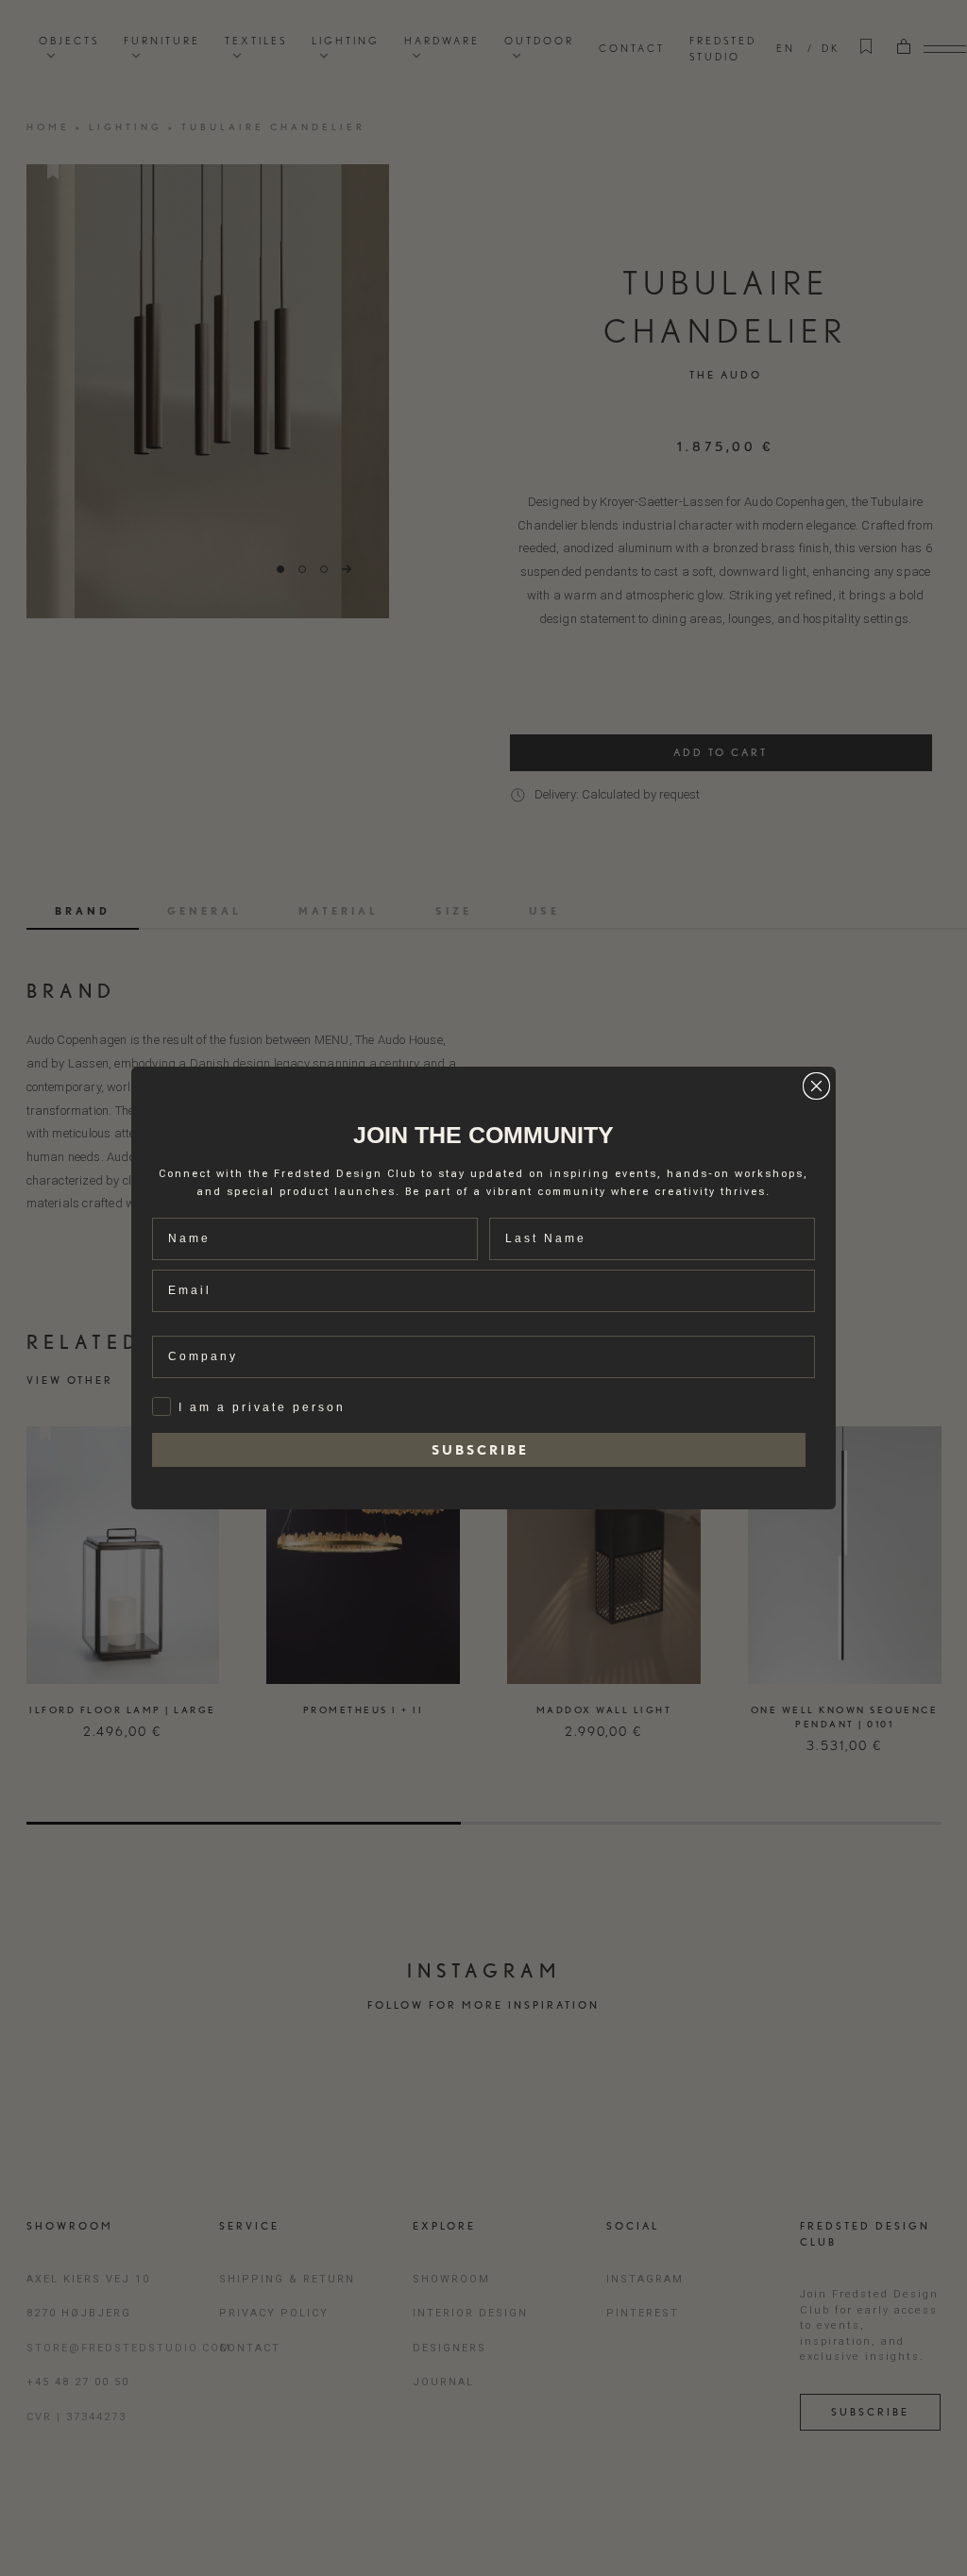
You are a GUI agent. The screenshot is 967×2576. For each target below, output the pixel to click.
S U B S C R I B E (479, 1450)
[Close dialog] (816, 1086)
